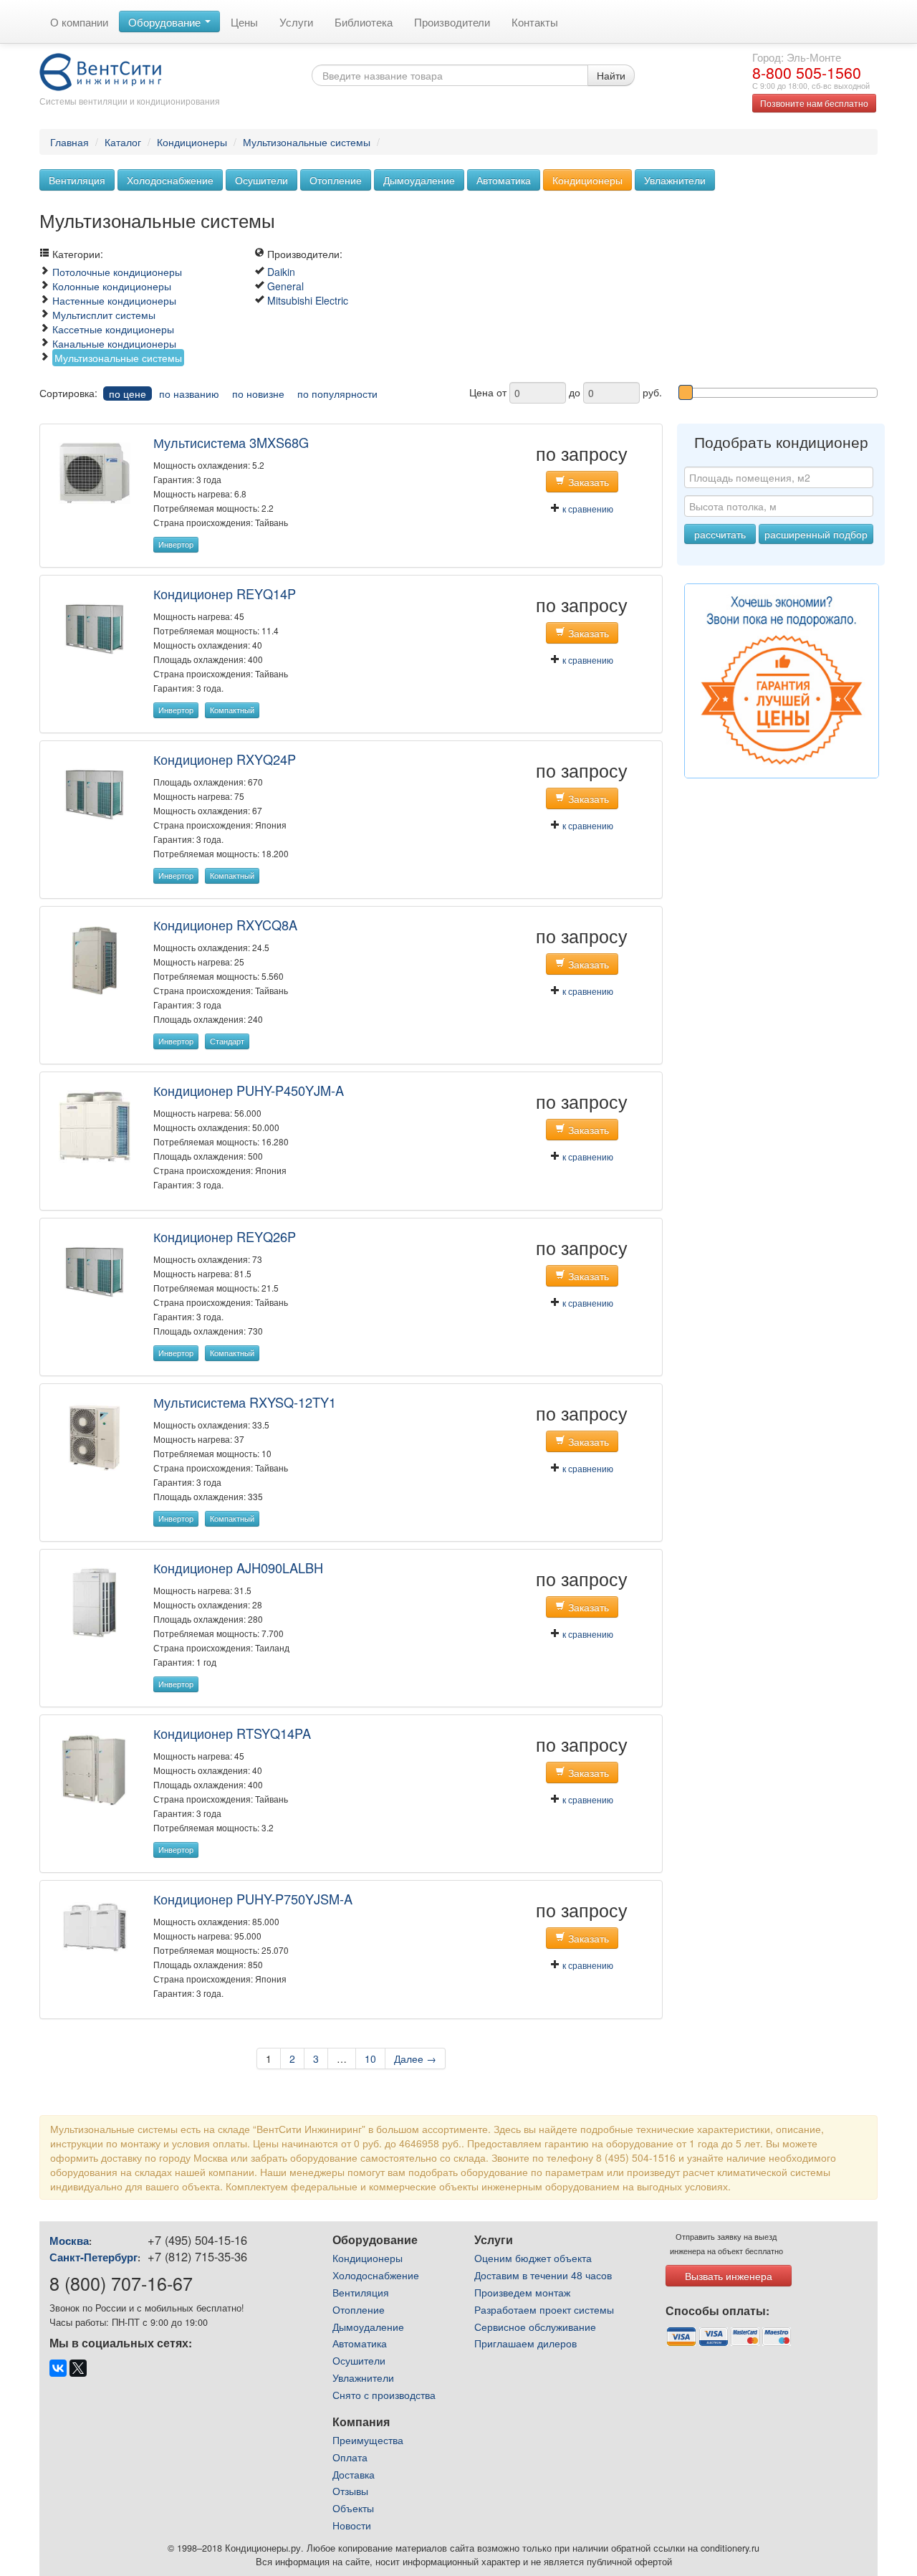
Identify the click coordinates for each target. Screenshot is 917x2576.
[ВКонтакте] (58, 2368)
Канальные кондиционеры (114, 343)
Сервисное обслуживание (535, 2327)
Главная (69, 142)
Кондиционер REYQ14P (225, 593)
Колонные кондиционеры (112, 286)
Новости (352, 2525)
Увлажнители (675, 180)
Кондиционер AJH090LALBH (238, 1568)
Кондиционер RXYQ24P (225, 759)
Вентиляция (77, 180)
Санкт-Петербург (93, 2257)
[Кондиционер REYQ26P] (95, 1271)
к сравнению (587, 509)
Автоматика (504, 180)
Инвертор (176, 544)
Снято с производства (384, 2395)
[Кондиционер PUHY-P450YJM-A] (95, 1125)
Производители (452, 22)
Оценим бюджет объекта (533, 2258)
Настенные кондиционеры (114, 300)
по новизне (258, 393)
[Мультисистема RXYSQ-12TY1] (95, 1436)
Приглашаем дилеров (525, 2343)
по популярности (337, 393)
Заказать (587, 482)
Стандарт (227, 1041)
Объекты (353, 2508)
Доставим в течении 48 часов (543, 2275)
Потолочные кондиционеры (117, 272)
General (285, 286)
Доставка (354, 2474)
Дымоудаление (419, 180)
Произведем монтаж (522, 2292)
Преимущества (368, 2440)
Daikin (281, 272)
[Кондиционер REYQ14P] (95, 628)
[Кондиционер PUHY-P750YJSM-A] (95, 1926)
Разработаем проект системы (544, 2309)
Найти (611, 75)
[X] (78, 2368)
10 (370, 2059)
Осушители (261, 180)
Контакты (535, 22)
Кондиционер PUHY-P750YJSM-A (253, 1899)
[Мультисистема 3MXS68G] (95, 472)
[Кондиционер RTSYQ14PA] (95, 1769)
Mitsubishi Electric (308, 300)
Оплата (350, 2457)
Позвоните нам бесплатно (814, 103)
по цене (128, 393)
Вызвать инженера (729, 2276)
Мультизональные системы (307, 142)
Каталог (123, 142)
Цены (244, 22)
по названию (189, 393)
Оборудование (166, 22)
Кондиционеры (192, 142)
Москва (69, 2241)
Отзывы (350, 2491)
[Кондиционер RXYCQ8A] (95, 959)
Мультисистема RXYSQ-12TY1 (245, 1402)
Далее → (415, 2059)
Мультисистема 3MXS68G (231, 442)
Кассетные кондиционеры (113, 329)
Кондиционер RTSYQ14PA (232, 1733)
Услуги (296, 22)
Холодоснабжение (170, 180)
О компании (79, 22)
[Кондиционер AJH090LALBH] (95, 1602)
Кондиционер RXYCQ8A (225, 925)
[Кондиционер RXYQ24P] (95, 793)
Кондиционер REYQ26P (225, 1236)
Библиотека (364, 22)
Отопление (336, 180)
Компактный (232, 710)
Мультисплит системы (104, 315)
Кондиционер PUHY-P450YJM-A (249, 1090)
